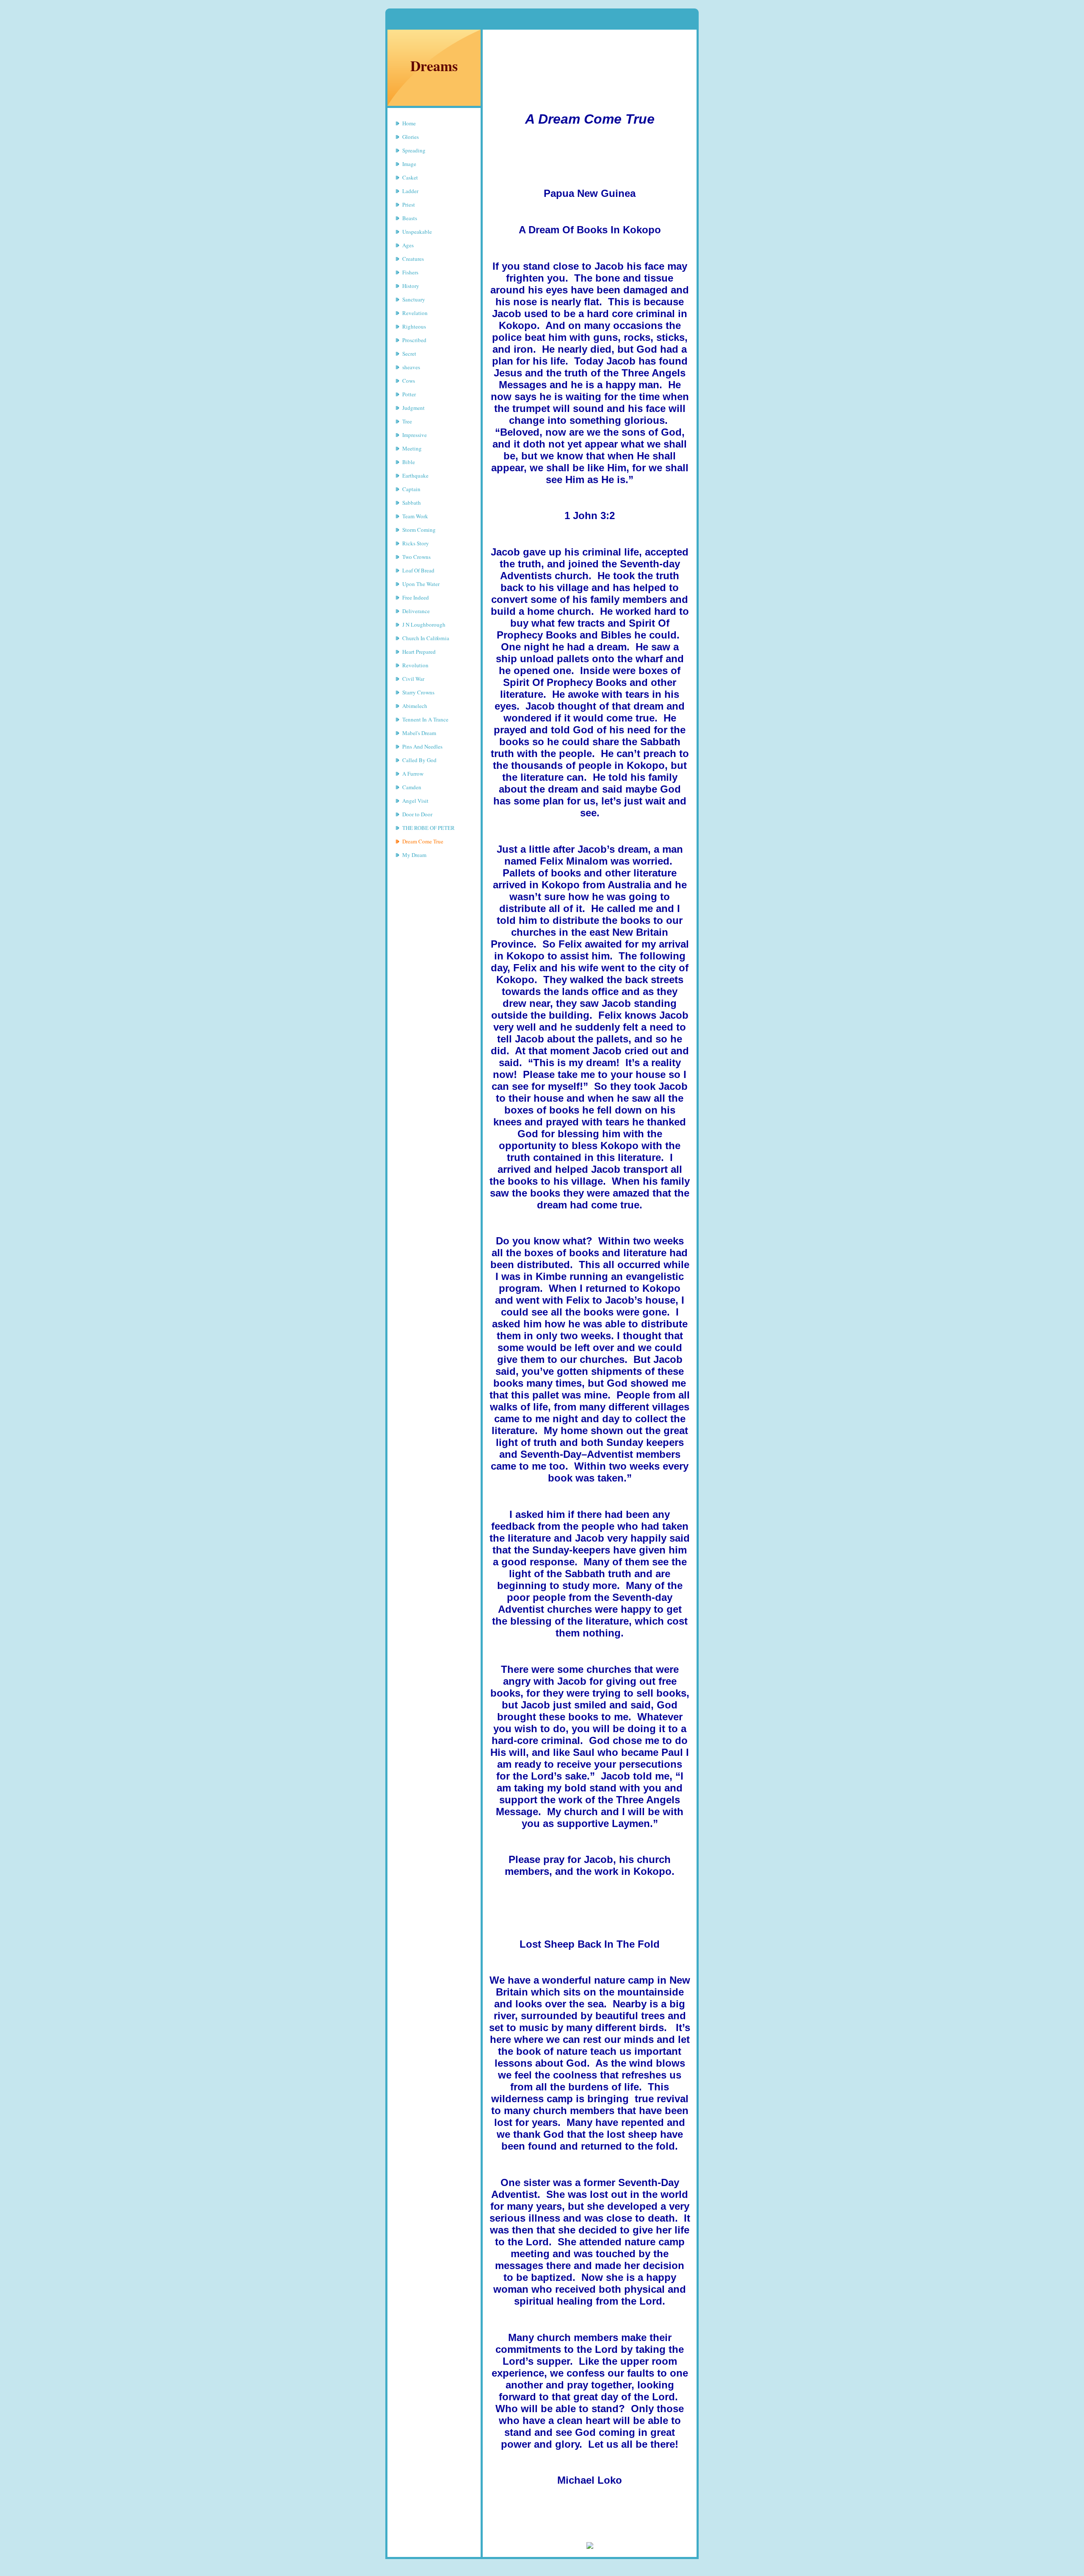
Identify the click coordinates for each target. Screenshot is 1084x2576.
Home (409, 123)
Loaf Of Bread (418, 570)
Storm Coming (419, 530)
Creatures (413, 259)
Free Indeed (416, 597)
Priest (409, 205)
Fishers (410, 272)
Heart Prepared (419, 652)
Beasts (410, 218)
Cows (409, 381)
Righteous (414, 326)
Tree (407, 421)
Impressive (415, 435)
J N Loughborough (424, 625)
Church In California (426, 638)
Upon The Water (421, 584)
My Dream (414, 855)
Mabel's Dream (419, 733)
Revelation (415, 313)
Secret (409, 354)
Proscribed (414, 340)
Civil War (413, 679)
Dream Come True (423, 841)
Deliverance (416, 611)
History (411, 286)
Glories (411, 137)
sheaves (411, 367)
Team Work (415, 516)
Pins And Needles (422, 746)
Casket (410, 177)
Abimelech (415, 706)
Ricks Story (416, 543)
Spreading (414, 150)
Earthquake (415, 475)
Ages (408, 245)
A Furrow (413, 774)
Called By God (419, 760)
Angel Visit (415, 801)
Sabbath (412, 503)
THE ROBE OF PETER (429, 828)
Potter (409, 394)
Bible (409, 462)
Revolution (415, 665)
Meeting (412, 448)
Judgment (413, 408)
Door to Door (417, 814)
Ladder (410, 191)
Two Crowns (416, 557)
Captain (411, 489)
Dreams (434, 66)
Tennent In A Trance (425, 719)
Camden (412, 787)
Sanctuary (414, 299)
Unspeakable (417, 232)
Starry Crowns (418, 692)
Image (409, 164)
